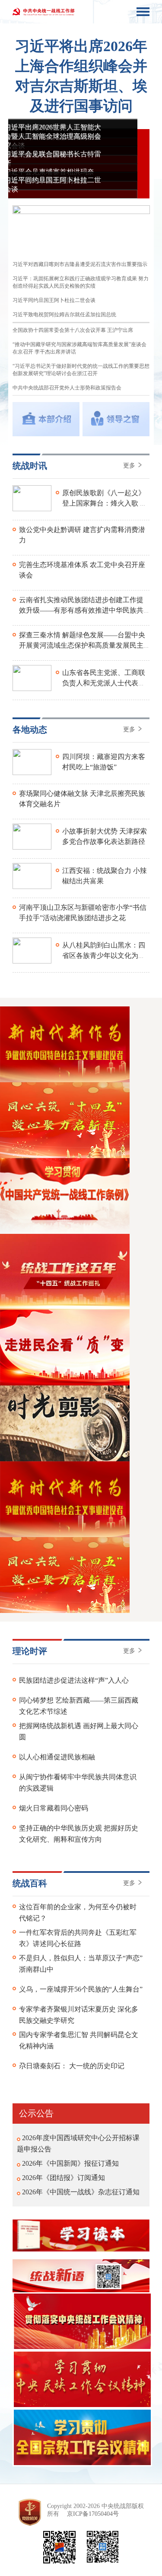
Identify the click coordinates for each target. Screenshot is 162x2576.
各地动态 (30, 730)
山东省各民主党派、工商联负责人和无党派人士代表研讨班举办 (104, 683)
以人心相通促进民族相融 (57, 1757)
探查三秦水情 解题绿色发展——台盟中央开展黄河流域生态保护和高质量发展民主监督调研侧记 (82, 645)
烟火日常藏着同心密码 (54, 1808)
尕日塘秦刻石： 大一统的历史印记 (72, 2066)
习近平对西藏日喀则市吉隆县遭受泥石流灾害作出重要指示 (80, 264)
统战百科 (30, 1883)
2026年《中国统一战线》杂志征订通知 (81, 2192)
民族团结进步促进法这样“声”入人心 (74, 1680)
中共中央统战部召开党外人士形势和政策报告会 (67, 388)
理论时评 (30, 1651)
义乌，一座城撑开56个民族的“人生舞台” (81, 1989)
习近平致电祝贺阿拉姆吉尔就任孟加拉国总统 (64, 315)
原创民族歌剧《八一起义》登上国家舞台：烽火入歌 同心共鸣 (105, 503)
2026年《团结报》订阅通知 (64, 2178)
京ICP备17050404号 (93, 2514)
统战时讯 (30, 466)
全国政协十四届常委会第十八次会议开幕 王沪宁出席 (73, 330)
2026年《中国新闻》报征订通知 (70, 2163)
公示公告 (36, 2113)
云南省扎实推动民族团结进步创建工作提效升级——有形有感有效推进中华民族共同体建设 (81, 610)
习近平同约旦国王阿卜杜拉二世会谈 (54, 300)
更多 (130, 466)
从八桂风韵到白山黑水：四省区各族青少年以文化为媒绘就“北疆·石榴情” (104, 955)
